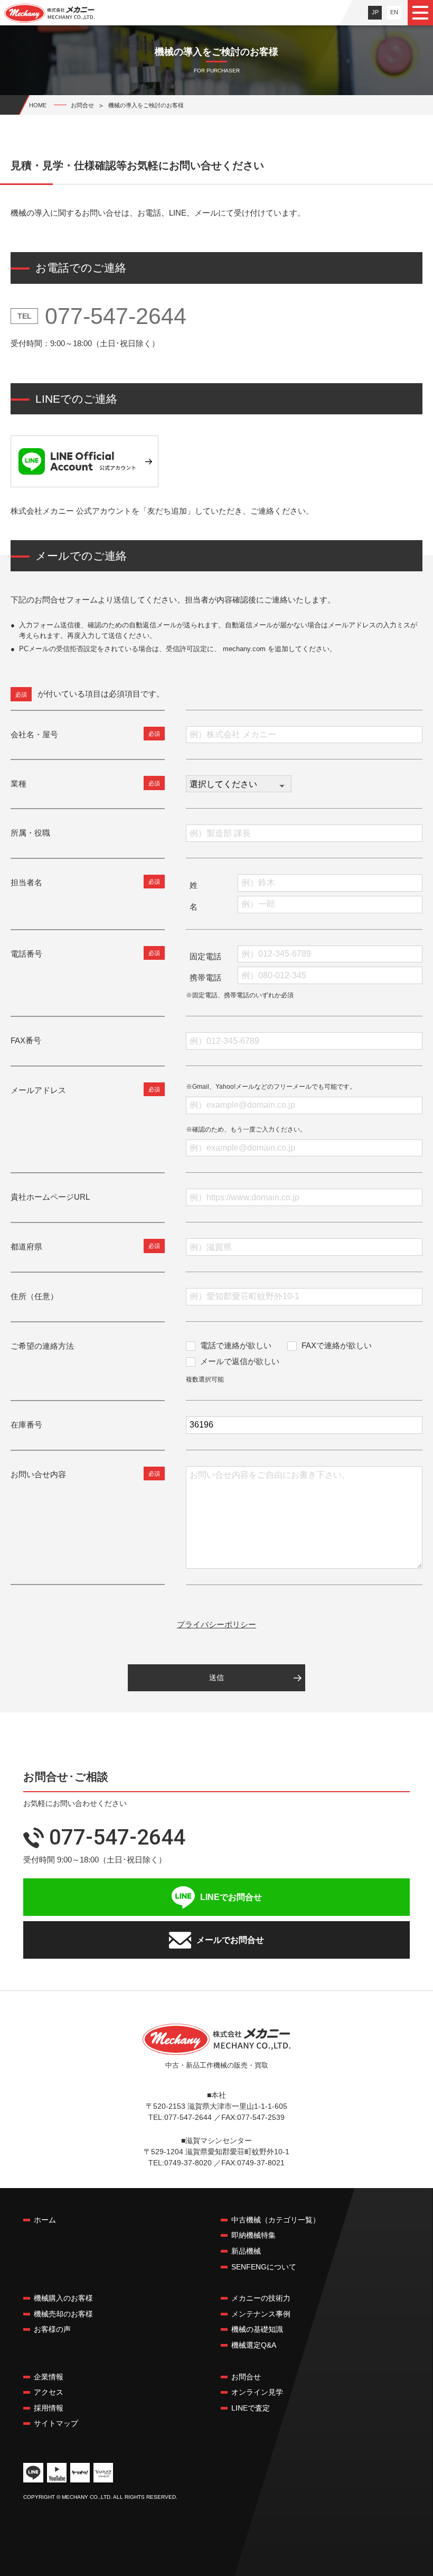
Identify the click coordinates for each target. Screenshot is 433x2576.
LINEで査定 (251, 2408)
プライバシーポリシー (216, 1624)
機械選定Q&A (254, 2345)
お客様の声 (52, 2329)
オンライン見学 (257, 2392)
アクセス (49, 2392)
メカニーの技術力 (261, 2298)
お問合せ (246, 2377)
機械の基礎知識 (257, 2329)
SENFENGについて (264, 2267)
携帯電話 (205, 977)
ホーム (45, 2220)
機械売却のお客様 (63, 2314)
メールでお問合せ (230, 1940)
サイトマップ (56, 2423)
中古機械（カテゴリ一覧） (276, 2220)
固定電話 (205, 956)
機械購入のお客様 (63, 2298)
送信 (216, 1678)
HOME (38, 105)
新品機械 (246, 2251)
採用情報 (49, 2408)
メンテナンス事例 (261, 2314)
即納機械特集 (253, 2235)
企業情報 (49, 2377)
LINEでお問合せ (231, 1897)
